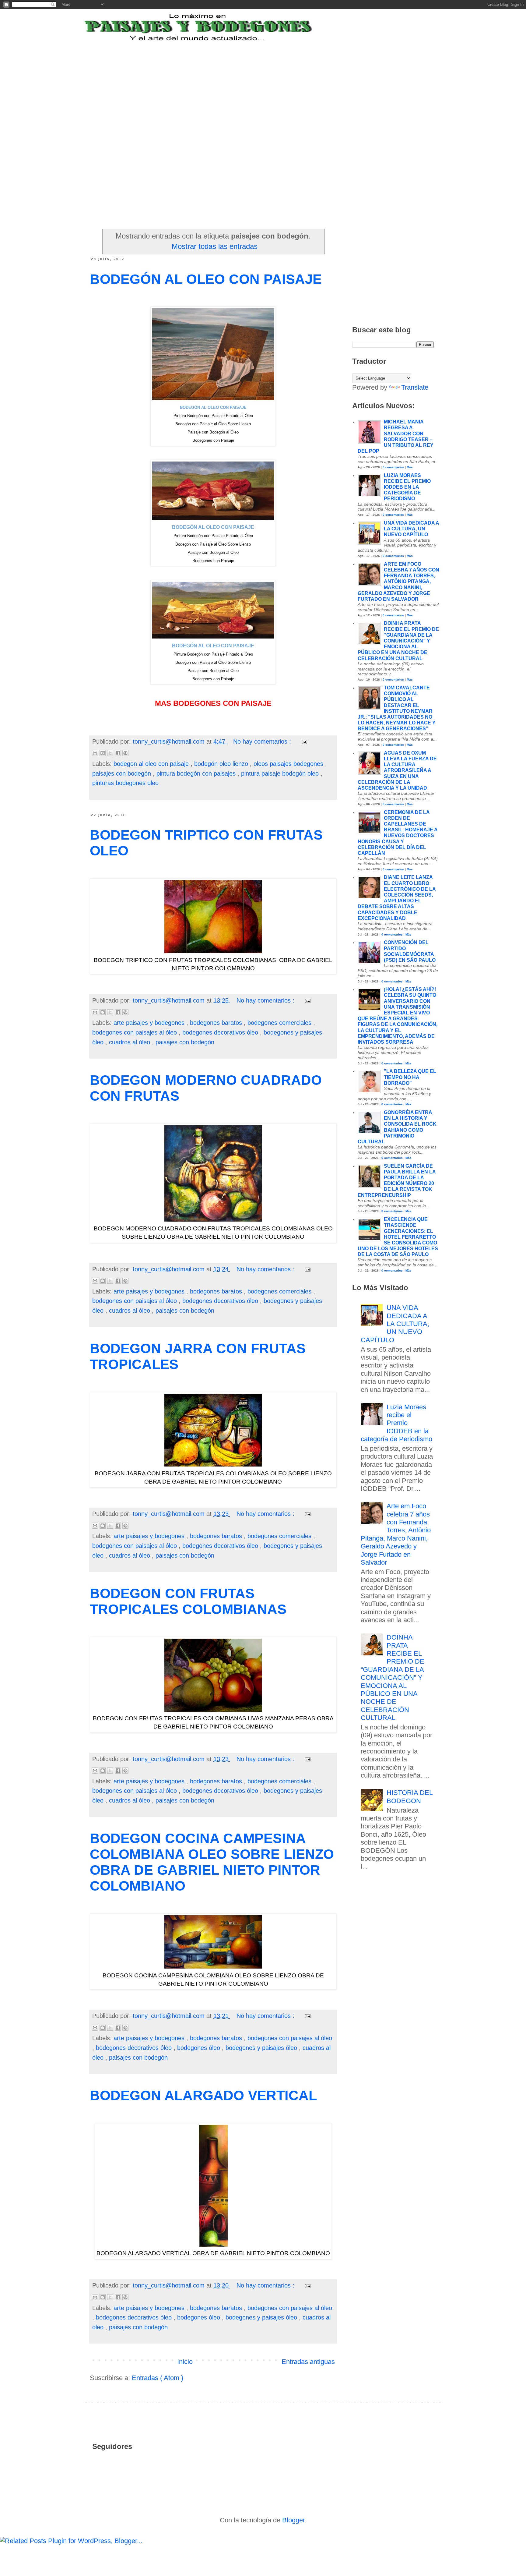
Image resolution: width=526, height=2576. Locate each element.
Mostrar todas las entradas (215, 246)
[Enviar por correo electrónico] (95, 753)
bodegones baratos (217, 1023)
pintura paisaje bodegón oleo (281, 773)
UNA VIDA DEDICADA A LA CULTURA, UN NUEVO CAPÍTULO (411, 529)
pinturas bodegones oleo (125, 783)
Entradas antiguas (308, 2362)
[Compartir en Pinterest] (125, 753)
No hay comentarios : (263, 741)
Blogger (293, 2520)
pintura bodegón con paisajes (197, 773)
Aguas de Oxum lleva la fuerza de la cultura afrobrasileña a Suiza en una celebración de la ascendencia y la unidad (397, 770)
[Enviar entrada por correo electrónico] (303, 741)
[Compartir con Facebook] (118, 753)
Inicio (185, 2362)
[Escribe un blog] (103, 753)
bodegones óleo (200, 2048)
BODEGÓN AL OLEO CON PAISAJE (206, 279)
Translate (415, 387)
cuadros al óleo (130, 1042)
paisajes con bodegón (123, 773)
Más (410, 467)
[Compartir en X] (110, 753)
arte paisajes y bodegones (150, 1023)
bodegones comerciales (280, 1023)
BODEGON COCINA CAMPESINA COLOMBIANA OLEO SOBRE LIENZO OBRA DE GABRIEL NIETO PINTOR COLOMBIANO (212, 1862)
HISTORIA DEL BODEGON (410, 1797)
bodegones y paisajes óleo (262, 2048)
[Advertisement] (240, 80)
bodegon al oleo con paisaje (152, 764)
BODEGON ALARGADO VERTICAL (203, 2095)
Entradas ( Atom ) (158, 2378)
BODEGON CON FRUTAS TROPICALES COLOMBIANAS (188, 1601)
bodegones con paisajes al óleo (135, 1032)
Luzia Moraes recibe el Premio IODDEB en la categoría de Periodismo (407, 487)
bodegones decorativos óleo (221, 1032)
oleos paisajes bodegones (289, 764)
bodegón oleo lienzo (222, 764)
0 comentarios (393, 467)
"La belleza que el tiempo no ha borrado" (410, 1077)
